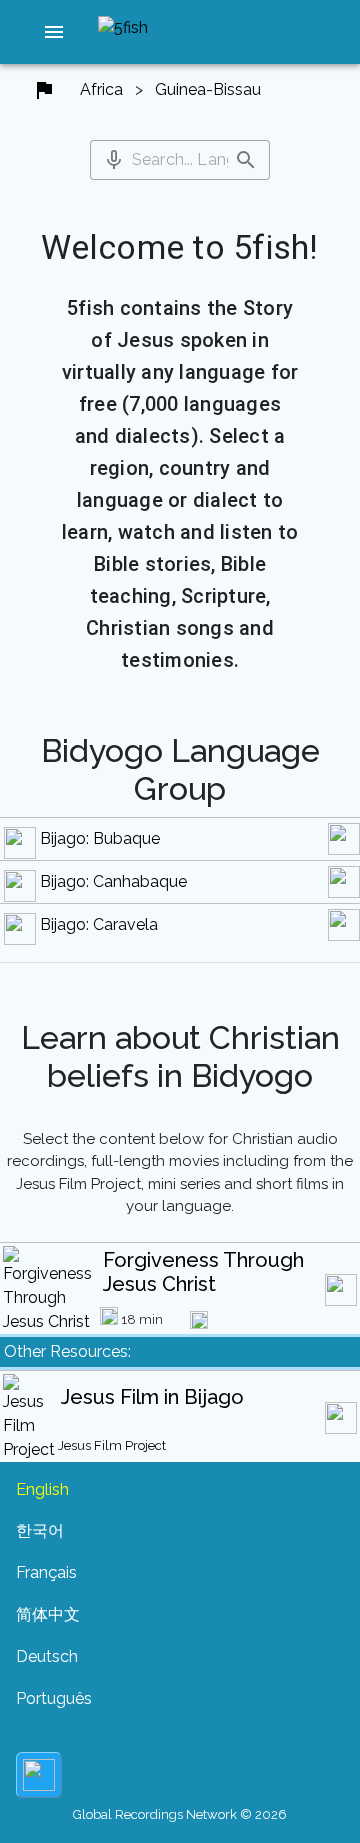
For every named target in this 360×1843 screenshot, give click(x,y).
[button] (54, 32)
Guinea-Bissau (208, 89)
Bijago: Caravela (99, 924)
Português (54, 1698)
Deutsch (47, 1656)
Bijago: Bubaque (100, 838)
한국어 (40, 1530)
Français (46, 1572)
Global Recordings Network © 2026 (180, 1814)
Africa (101, 89)
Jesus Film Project (112, 1445)
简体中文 (48, 1614)
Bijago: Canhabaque (113, 881)
